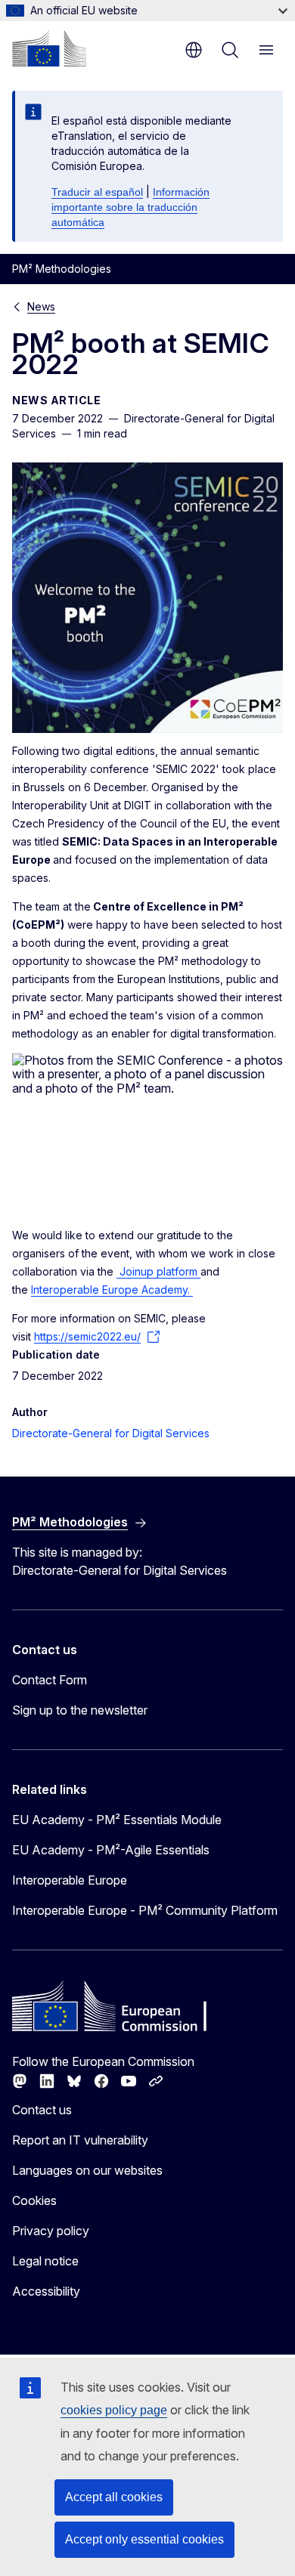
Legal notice (45, 2261)
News (41, 306)
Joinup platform (158, 1271)
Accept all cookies (114, 2497)
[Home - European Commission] (49, 48)
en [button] (194, 50)
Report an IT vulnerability (80, 2140)
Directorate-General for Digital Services (111, 1433)
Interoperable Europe (70, 1880)
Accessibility (46, 2291)
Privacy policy (51, 2231)
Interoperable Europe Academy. (112, 1290)
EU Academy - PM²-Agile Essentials (111, 1850)
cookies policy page (114, 2410)
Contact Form (50, 1680)
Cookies (34, 2200)
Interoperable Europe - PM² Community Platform (145, 1910)
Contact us (42, 2110)
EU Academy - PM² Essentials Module (117, 1820)
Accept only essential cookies (144, 2539)
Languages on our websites (87, 2170)
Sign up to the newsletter (80, 1710)
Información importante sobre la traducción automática (130, 207)
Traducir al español (97, 192)
